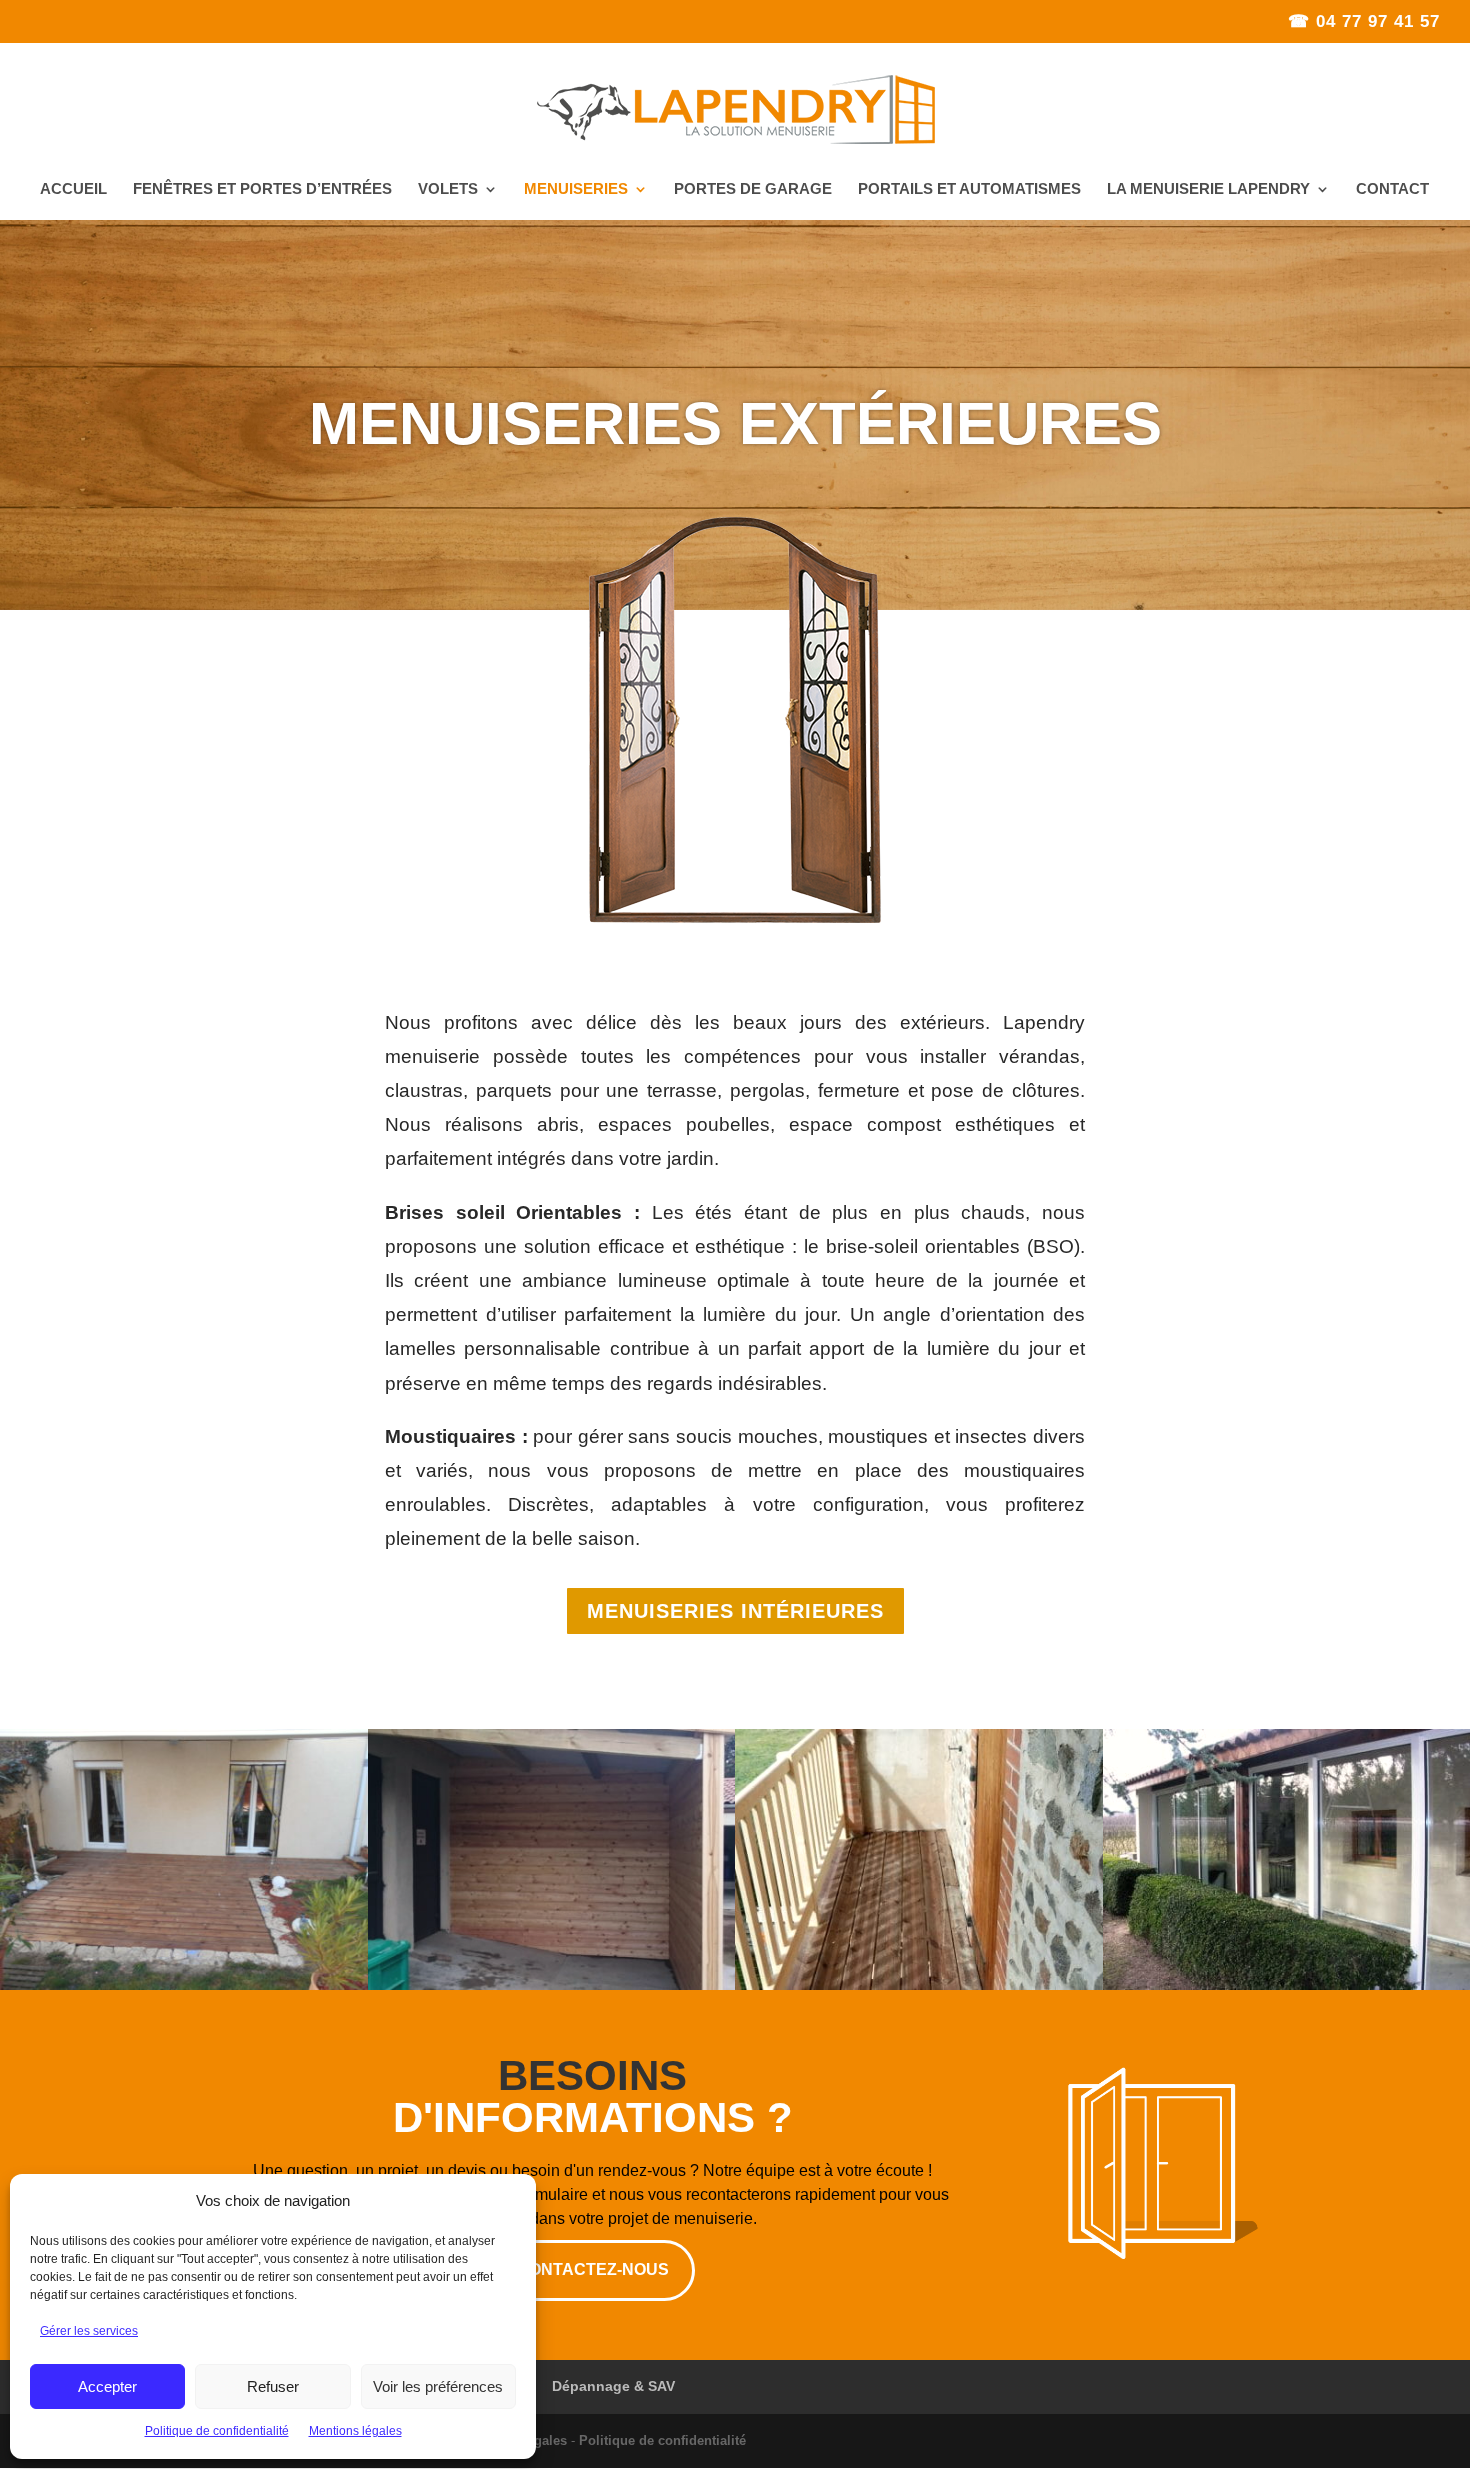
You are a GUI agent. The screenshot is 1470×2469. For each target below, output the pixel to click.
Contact (1392, 189)
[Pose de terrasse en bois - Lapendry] (184, 1985)
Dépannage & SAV (613, 2386)
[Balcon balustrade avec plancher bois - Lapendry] (919, 1985)
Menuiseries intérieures (735, 1611)
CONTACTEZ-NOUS (593, 2269)
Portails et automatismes (969, 189)
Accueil (73, 189)
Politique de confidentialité (217, 2431)
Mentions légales (355, 2431)
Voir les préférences (438, 2386)
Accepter (107, 2386)
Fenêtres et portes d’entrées (262, 189)
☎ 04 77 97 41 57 (1364, 22)
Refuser (273, 2386)
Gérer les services (89, 2331)
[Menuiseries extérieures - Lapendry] (735, 918)
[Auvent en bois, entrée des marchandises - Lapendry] (552, 1985)
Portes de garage (753, 189)
